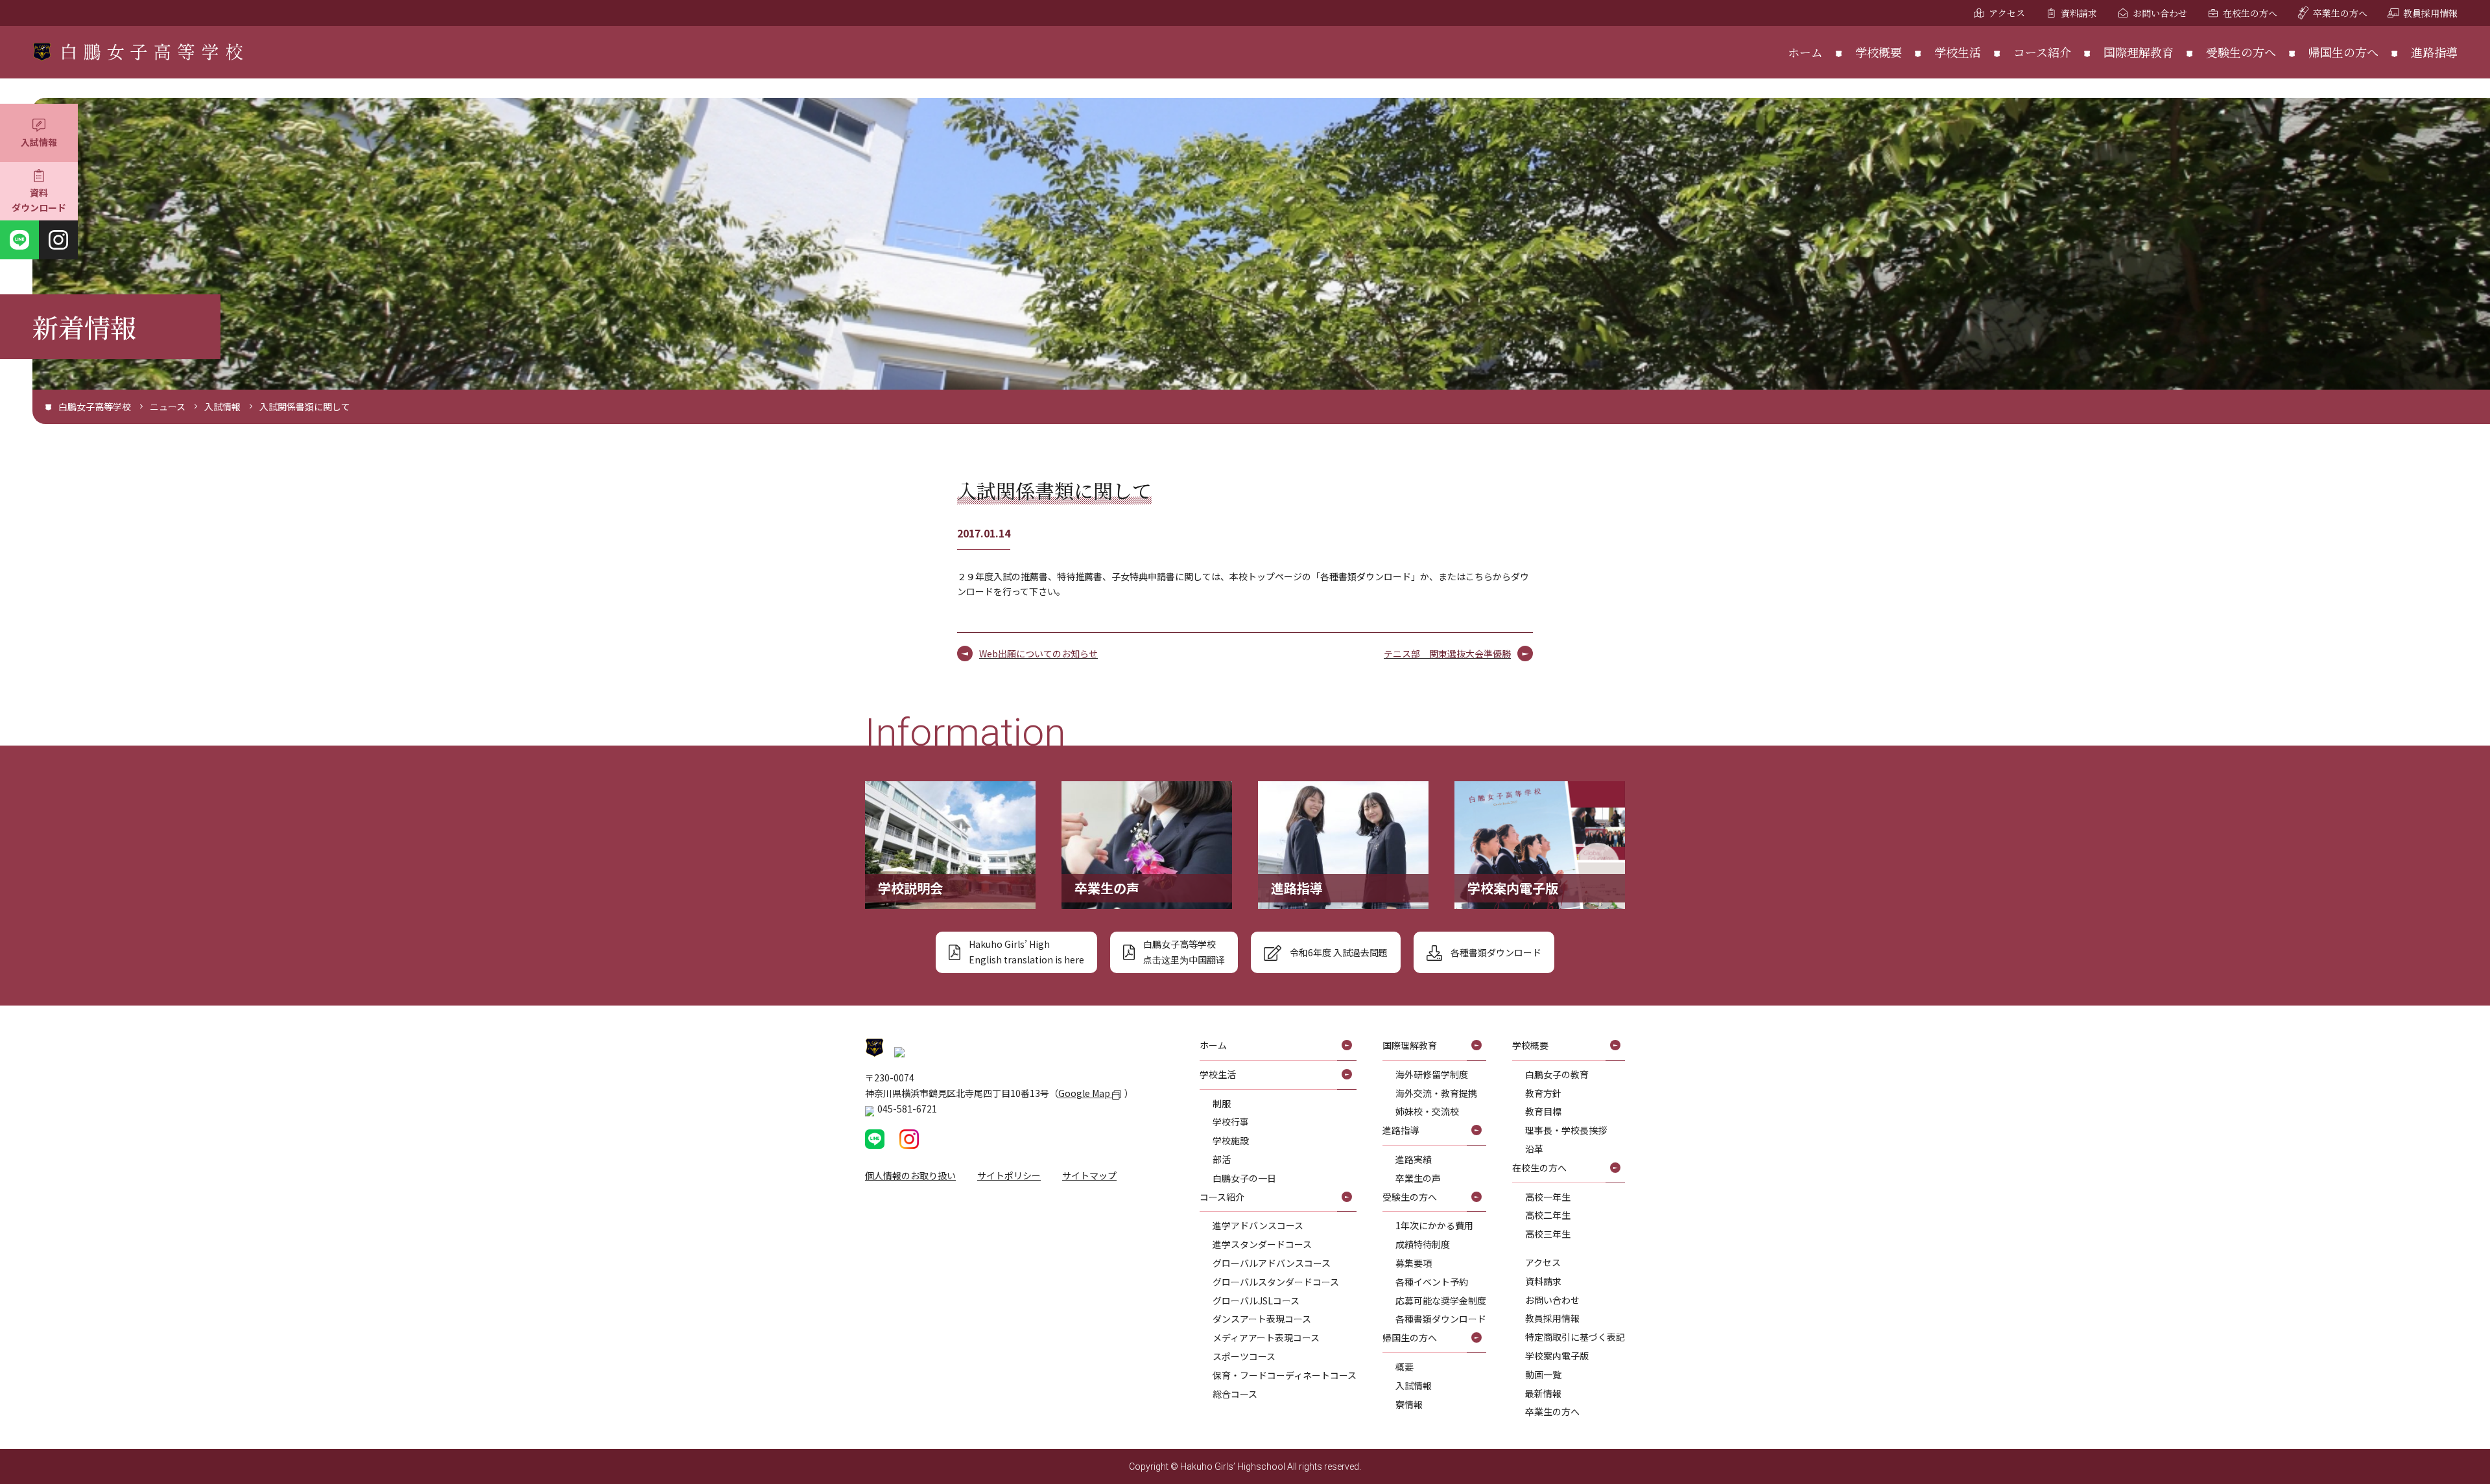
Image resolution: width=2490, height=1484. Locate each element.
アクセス (2007, 13)
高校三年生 (1548, 1234)
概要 (1405, 1367)
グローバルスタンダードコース (1276, 1282)
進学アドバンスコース (1258, 1225)
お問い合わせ (2160, 13)
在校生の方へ (2250, 13)
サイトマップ (1089, 1175)
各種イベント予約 (1432, 1282)
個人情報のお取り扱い (910, 1175)
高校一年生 (1548, 1197)
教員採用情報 (2430, 13)
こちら (1479, 576)
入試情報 (39, 142)
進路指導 (2434, 52)
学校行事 (1231, 1122)
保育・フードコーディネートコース (1285, 1375)
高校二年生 (1548, 1215)
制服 (1222, 1103)
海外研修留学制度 (1432, 1074)
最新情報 (1543, 1393)
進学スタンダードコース (1262, 1244)
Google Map (1085, 1093)
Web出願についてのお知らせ (1038, 654)
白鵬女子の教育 (1557, 1074)
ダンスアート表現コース (1262, 1319)
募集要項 (1414, 1263)
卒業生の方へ (2340, 13)
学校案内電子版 (1557, 1356)
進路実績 (1414, 1159)
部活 (1222, 1159)
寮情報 (1409, 1404)
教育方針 (1543, 1093)
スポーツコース (1244, 1356)
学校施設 (1231, 1140)
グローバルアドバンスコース (1272, 1263)
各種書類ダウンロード (1441, 1319)
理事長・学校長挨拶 (1566, 1130)
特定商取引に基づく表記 (1575, 1337)
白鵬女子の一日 (1244, 1178)
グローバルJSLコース (1256, 1301)
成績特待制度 (1423, 1244)
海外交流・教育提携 (1436, 1093)
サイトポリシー (1009, 1175)
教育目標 (1543, 1111)
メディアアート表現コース (1266, 1337)
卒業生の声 (1418, 1178)
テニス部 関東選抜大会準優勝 (1447, 654)
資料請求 (2079, 13)
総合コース (1235, 1394)
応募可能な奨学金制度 (1441, 1301)
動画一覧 (1543, 1374)
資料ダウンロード (39, 200)
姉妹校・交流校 (1427, 1111)
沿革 (1534, 1149)
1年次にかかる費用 (1434, 1225)
